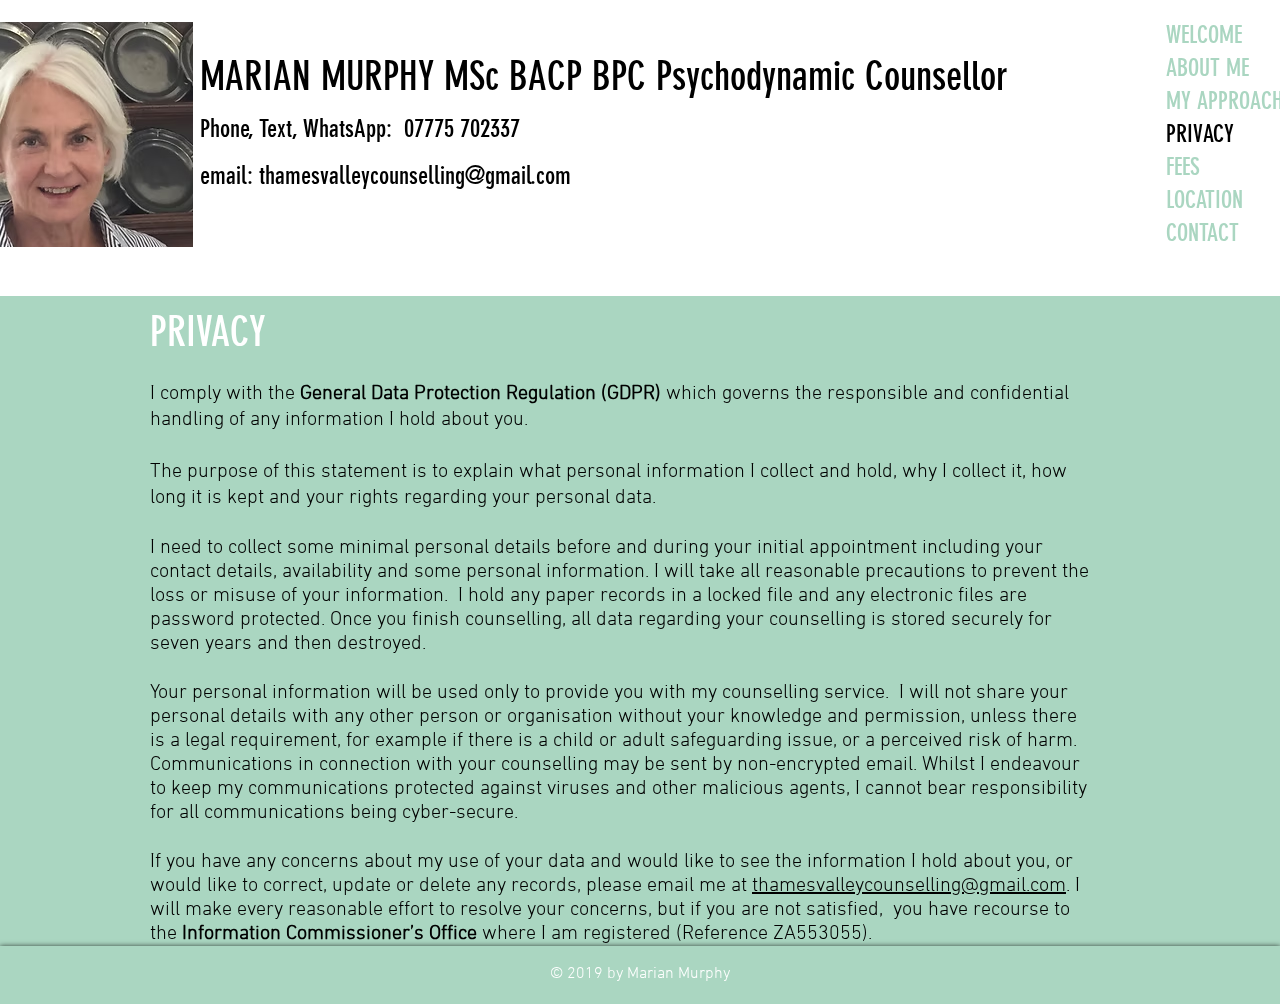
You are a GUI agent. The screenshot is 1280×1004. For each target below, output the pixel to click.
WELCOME (1168, 35)
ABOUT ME (1168, 68)
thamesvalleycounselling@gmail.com (909, 886)
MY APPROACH (1168, 101)
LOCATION (1168, 200)
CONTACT (1168, 233)
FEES (1168, 167)
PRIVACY (1168, 134)
